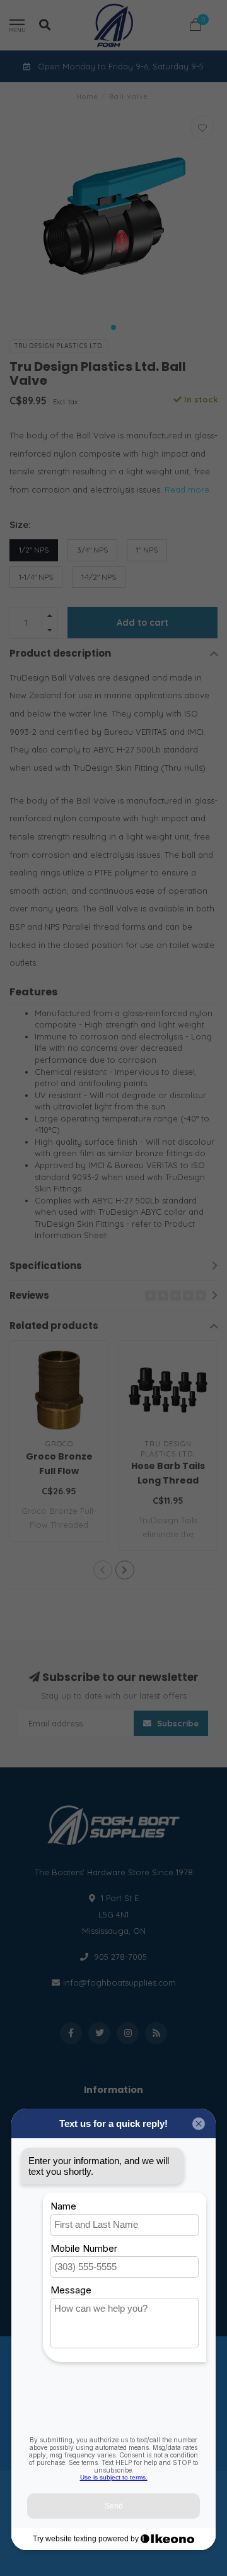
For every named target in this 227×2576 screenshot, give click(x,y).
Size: (20, 524)
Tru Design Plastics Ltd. (59, 346)
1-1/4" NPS (36, 577)
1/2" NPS (34, 550)
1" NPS (147, 550)
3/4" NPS (92, 550)
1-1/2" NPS (99, 577)
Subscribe (177, 1723)
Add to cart (143, 623)
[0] (195, 27)
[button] (113, 327)
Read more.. (189, 489)
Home (87, 97)
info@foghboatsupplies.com (119, 1982)
